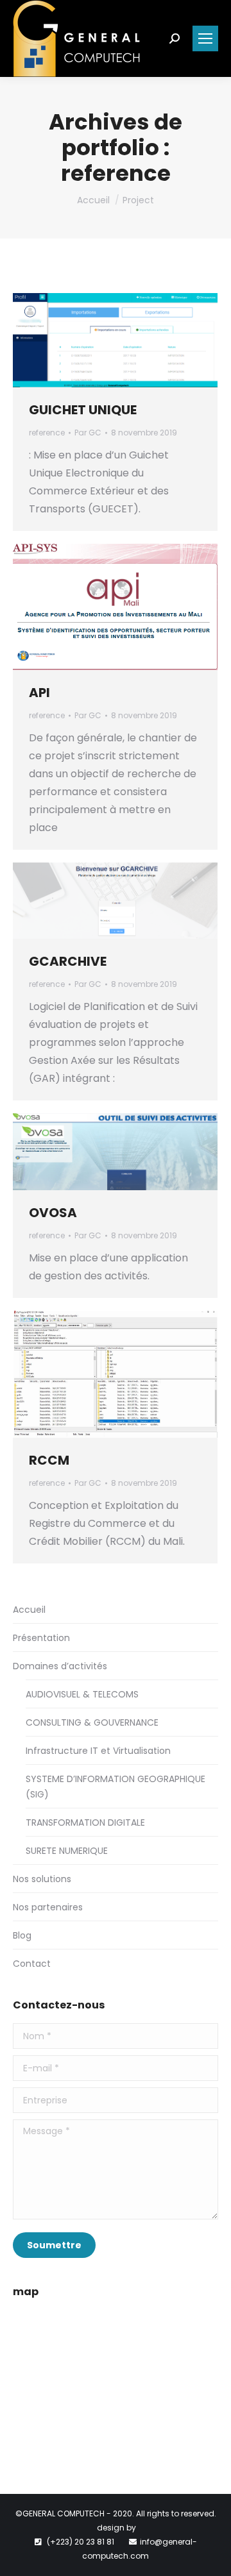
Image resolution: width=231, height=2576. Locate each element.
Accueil (93, 200)
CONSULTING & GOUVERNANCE (92, 1722)
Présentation (41, 1638)
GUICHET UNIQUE (83, 410)
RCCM (49, 1460)
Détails (133, 341)
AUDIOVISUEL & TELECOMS (82, 1694)
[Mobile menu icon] (205, 38)
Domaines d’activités (60, 1666)
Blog (22, 1935)
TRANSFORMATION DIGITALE (85, 1823)
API (39, 693)
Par (88, 433)
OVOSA (53, 1213)
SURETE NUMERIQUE (67, 1851)
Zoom (98, 341)
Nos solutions (42, 1879)
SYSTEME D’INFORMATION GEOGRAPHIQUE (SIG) (116, 1787)
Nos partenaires (48, 1907)
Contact (32, 1964)
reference (47, 433)
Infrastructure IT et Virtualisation (98, 1751)
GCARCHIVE (68, 961)
